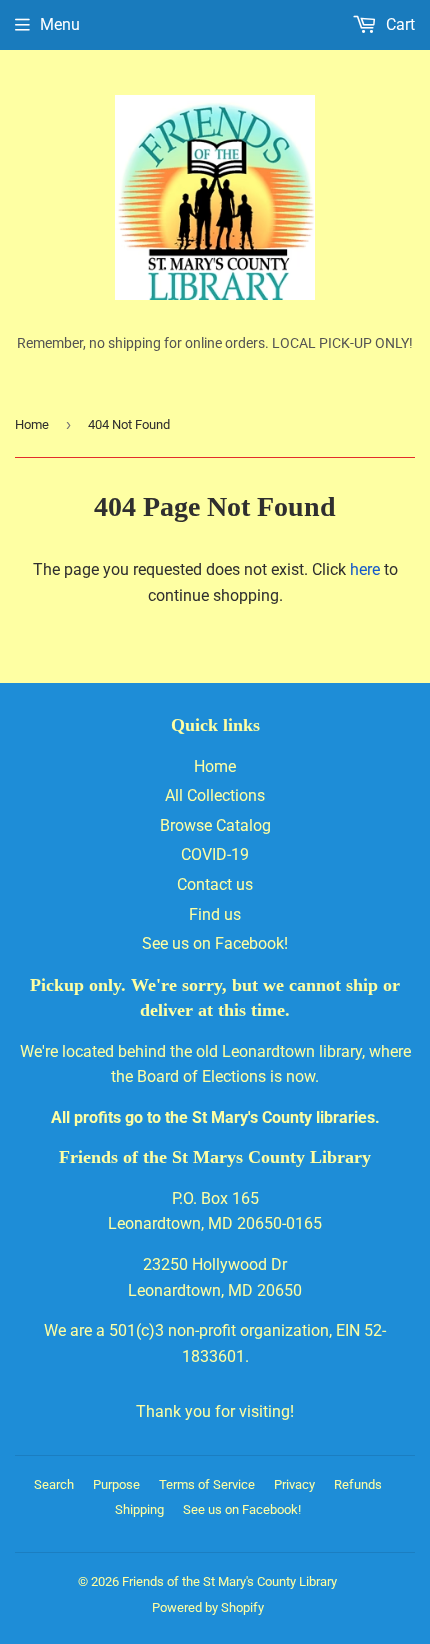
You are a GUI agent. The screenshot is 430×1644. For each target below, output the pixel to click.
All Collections (215, 795)
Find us (215, 914)
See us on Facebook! (215, 943)
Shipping (139, 1509)
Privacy (294, 1484)
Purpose (116, 1484)
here (365, 569)
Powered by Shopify (208, 1607)
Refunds (358, 1484)
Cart (398, 24)
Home (32, 424)
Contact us (215, 884)
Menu (60, 24)
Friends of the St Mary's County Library (229, 1581)
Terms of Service (207, 1484)
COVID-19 (215, 854)
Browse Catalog (215, 825)
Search (54, 1484)
